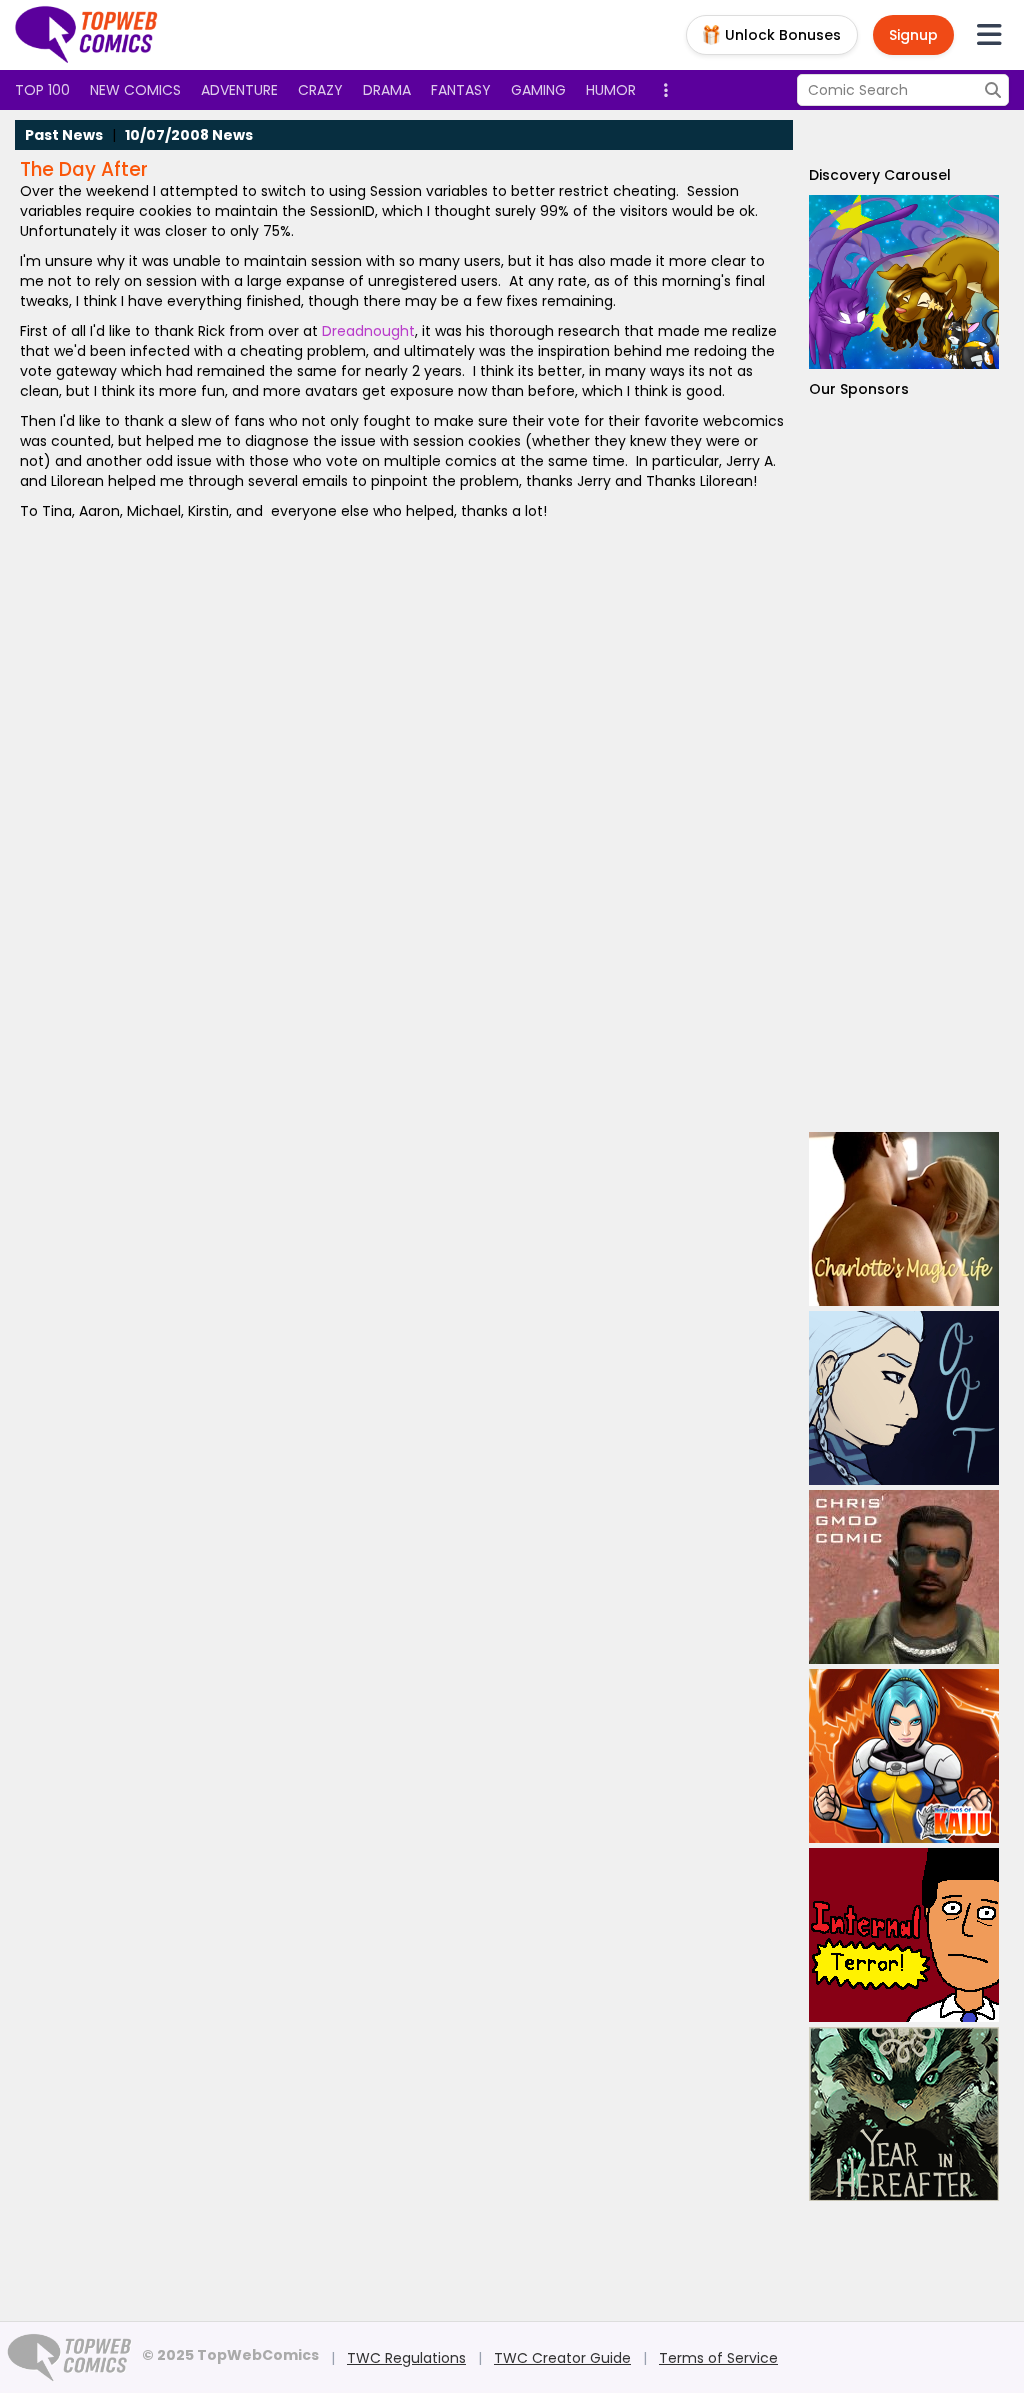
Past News (64, 135)
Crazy (320, 90)
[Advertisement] (904, 765)
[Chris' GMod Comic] (904, 1577)
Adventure (239, 90)
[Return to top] (87, 35)
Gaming (538, 90)
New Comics (135, 90)
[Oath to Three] (904, 1398)
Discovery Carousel (880, 175)
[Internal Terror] (904, 1935)
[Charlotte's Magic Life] (904, 1219)
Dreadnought (368, 331)
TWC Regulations (406, 2358)
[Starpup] (904, 282)
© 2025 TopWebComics (230, 2355)
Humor (611, 90)
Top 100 (42, 90)
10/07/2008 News (189, 135)
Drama (387, 90)
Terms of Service (718, 2358)
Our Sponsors (859, 389)
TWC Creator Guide (562, 2358)
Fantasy (461, 90)
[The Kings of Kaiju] (904, 1756)
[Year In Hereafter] (904, 2114)
